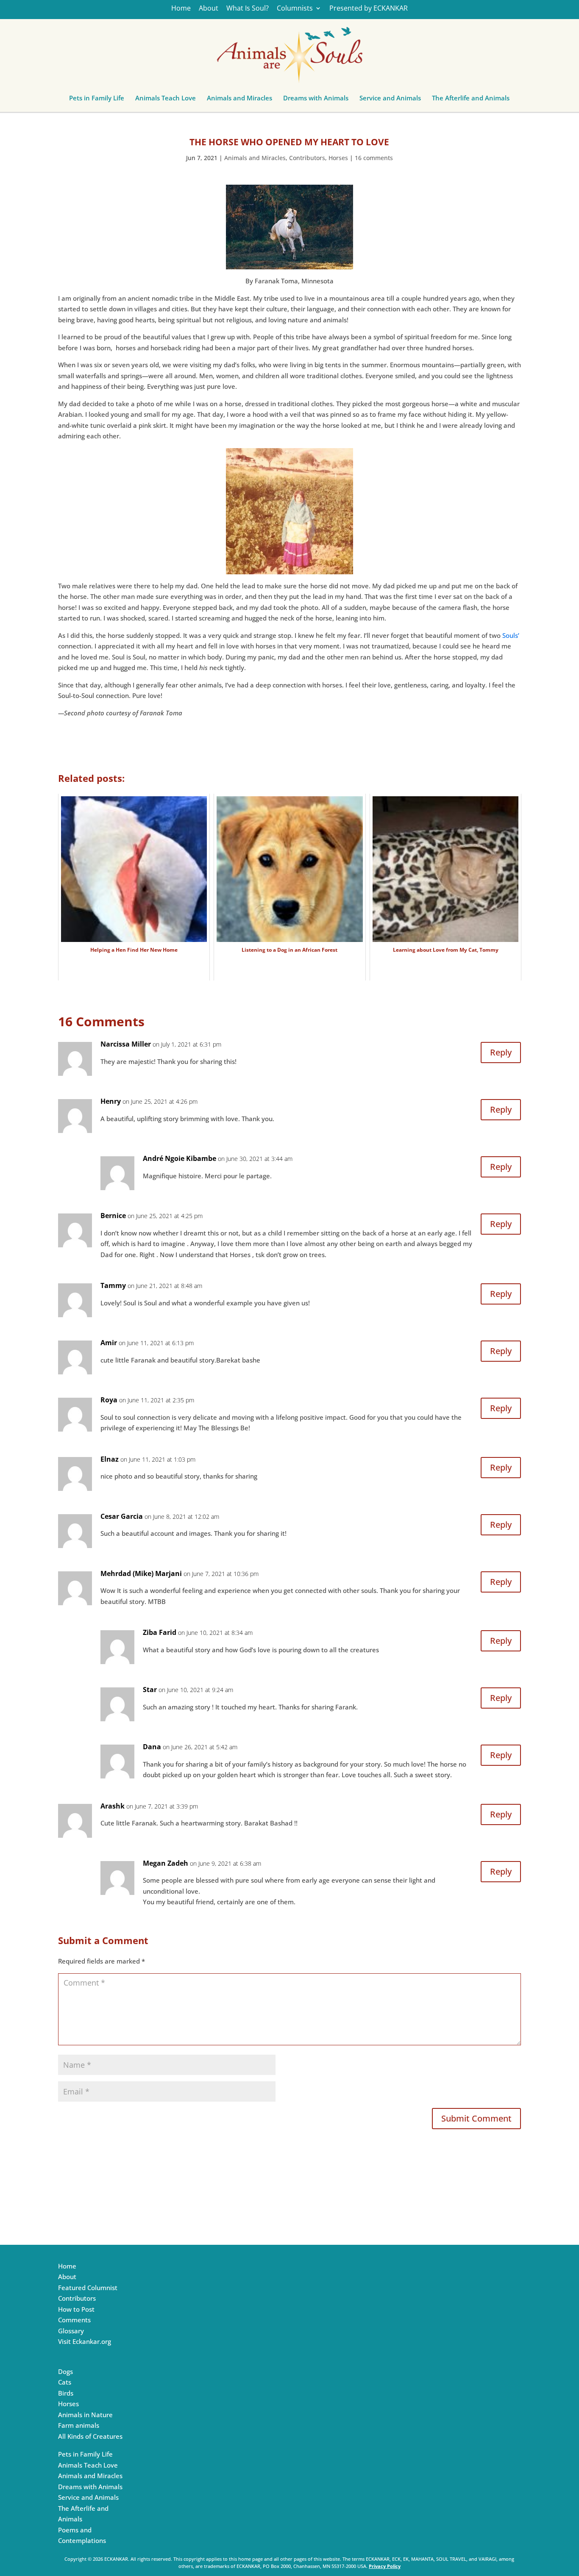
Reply (501, 1052)
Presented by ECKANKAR (369, 9)
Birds (66, 2393)
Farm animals (79, 2425)
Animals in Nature (85, 2415)
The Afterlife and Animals (471, 100)
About (209, 9)
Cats (65, 2382)
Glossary (71, 2331)
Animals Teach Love (166, 100)
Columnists (295, 9)
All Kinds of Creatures (90, 2436)
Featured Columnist (88, 2288)
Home (181, 9)
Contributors (307, 158)
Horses (338, 158)
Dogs (65, 2371)
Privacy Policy (385, 2566)
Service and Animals (390, 100)
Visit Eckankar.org (85, 2341)
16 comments (374, 158)
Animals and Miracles (239, 100)
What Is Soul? (248, 9)
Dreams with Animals (316, 100)
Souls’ (511, 635)
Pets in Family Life (97, 100)
